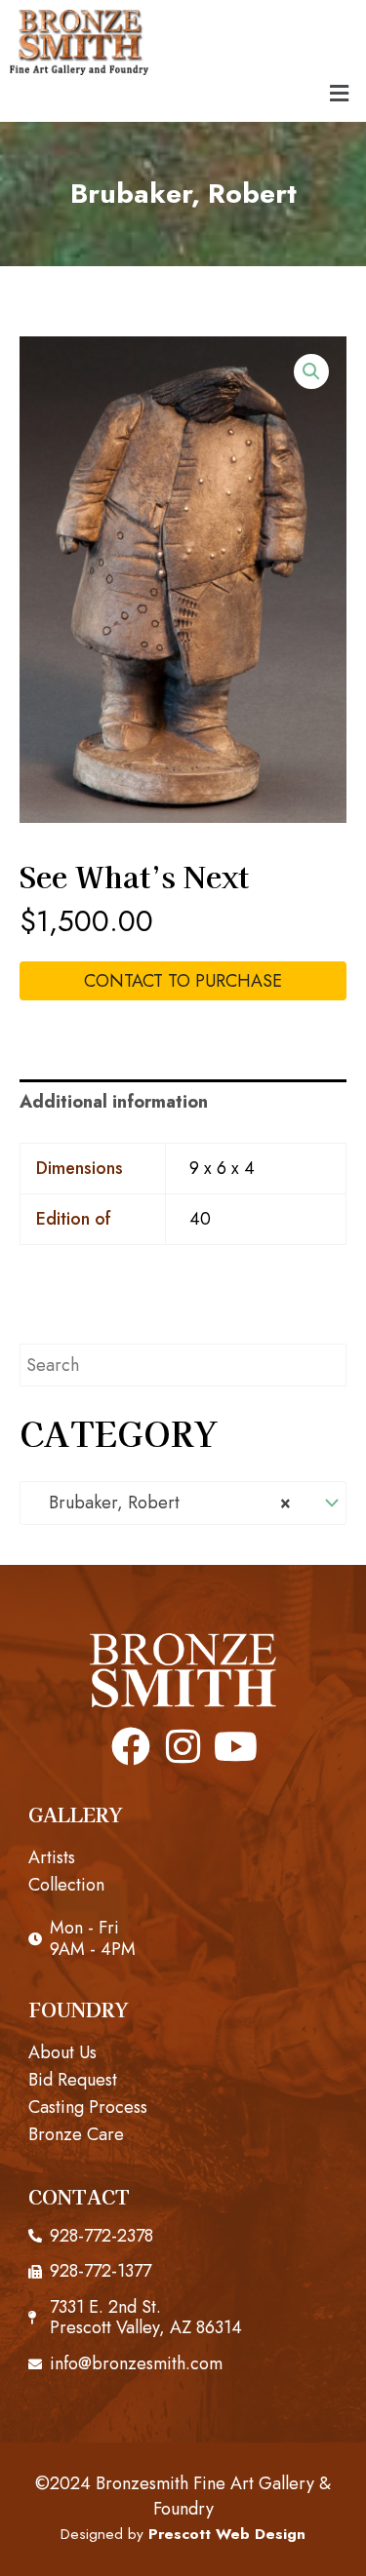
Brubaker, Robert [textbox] (163, 1503)
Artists (52, 1857)
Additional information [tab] (114, 1102)
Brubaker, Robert (183, 194)
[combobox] (183, 1503)
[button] (340, 93)
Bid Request (73, 2080)
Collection (66, 1885)
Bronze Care (76, 2134)
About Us (62, 2052)
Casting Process (88, 2107)
